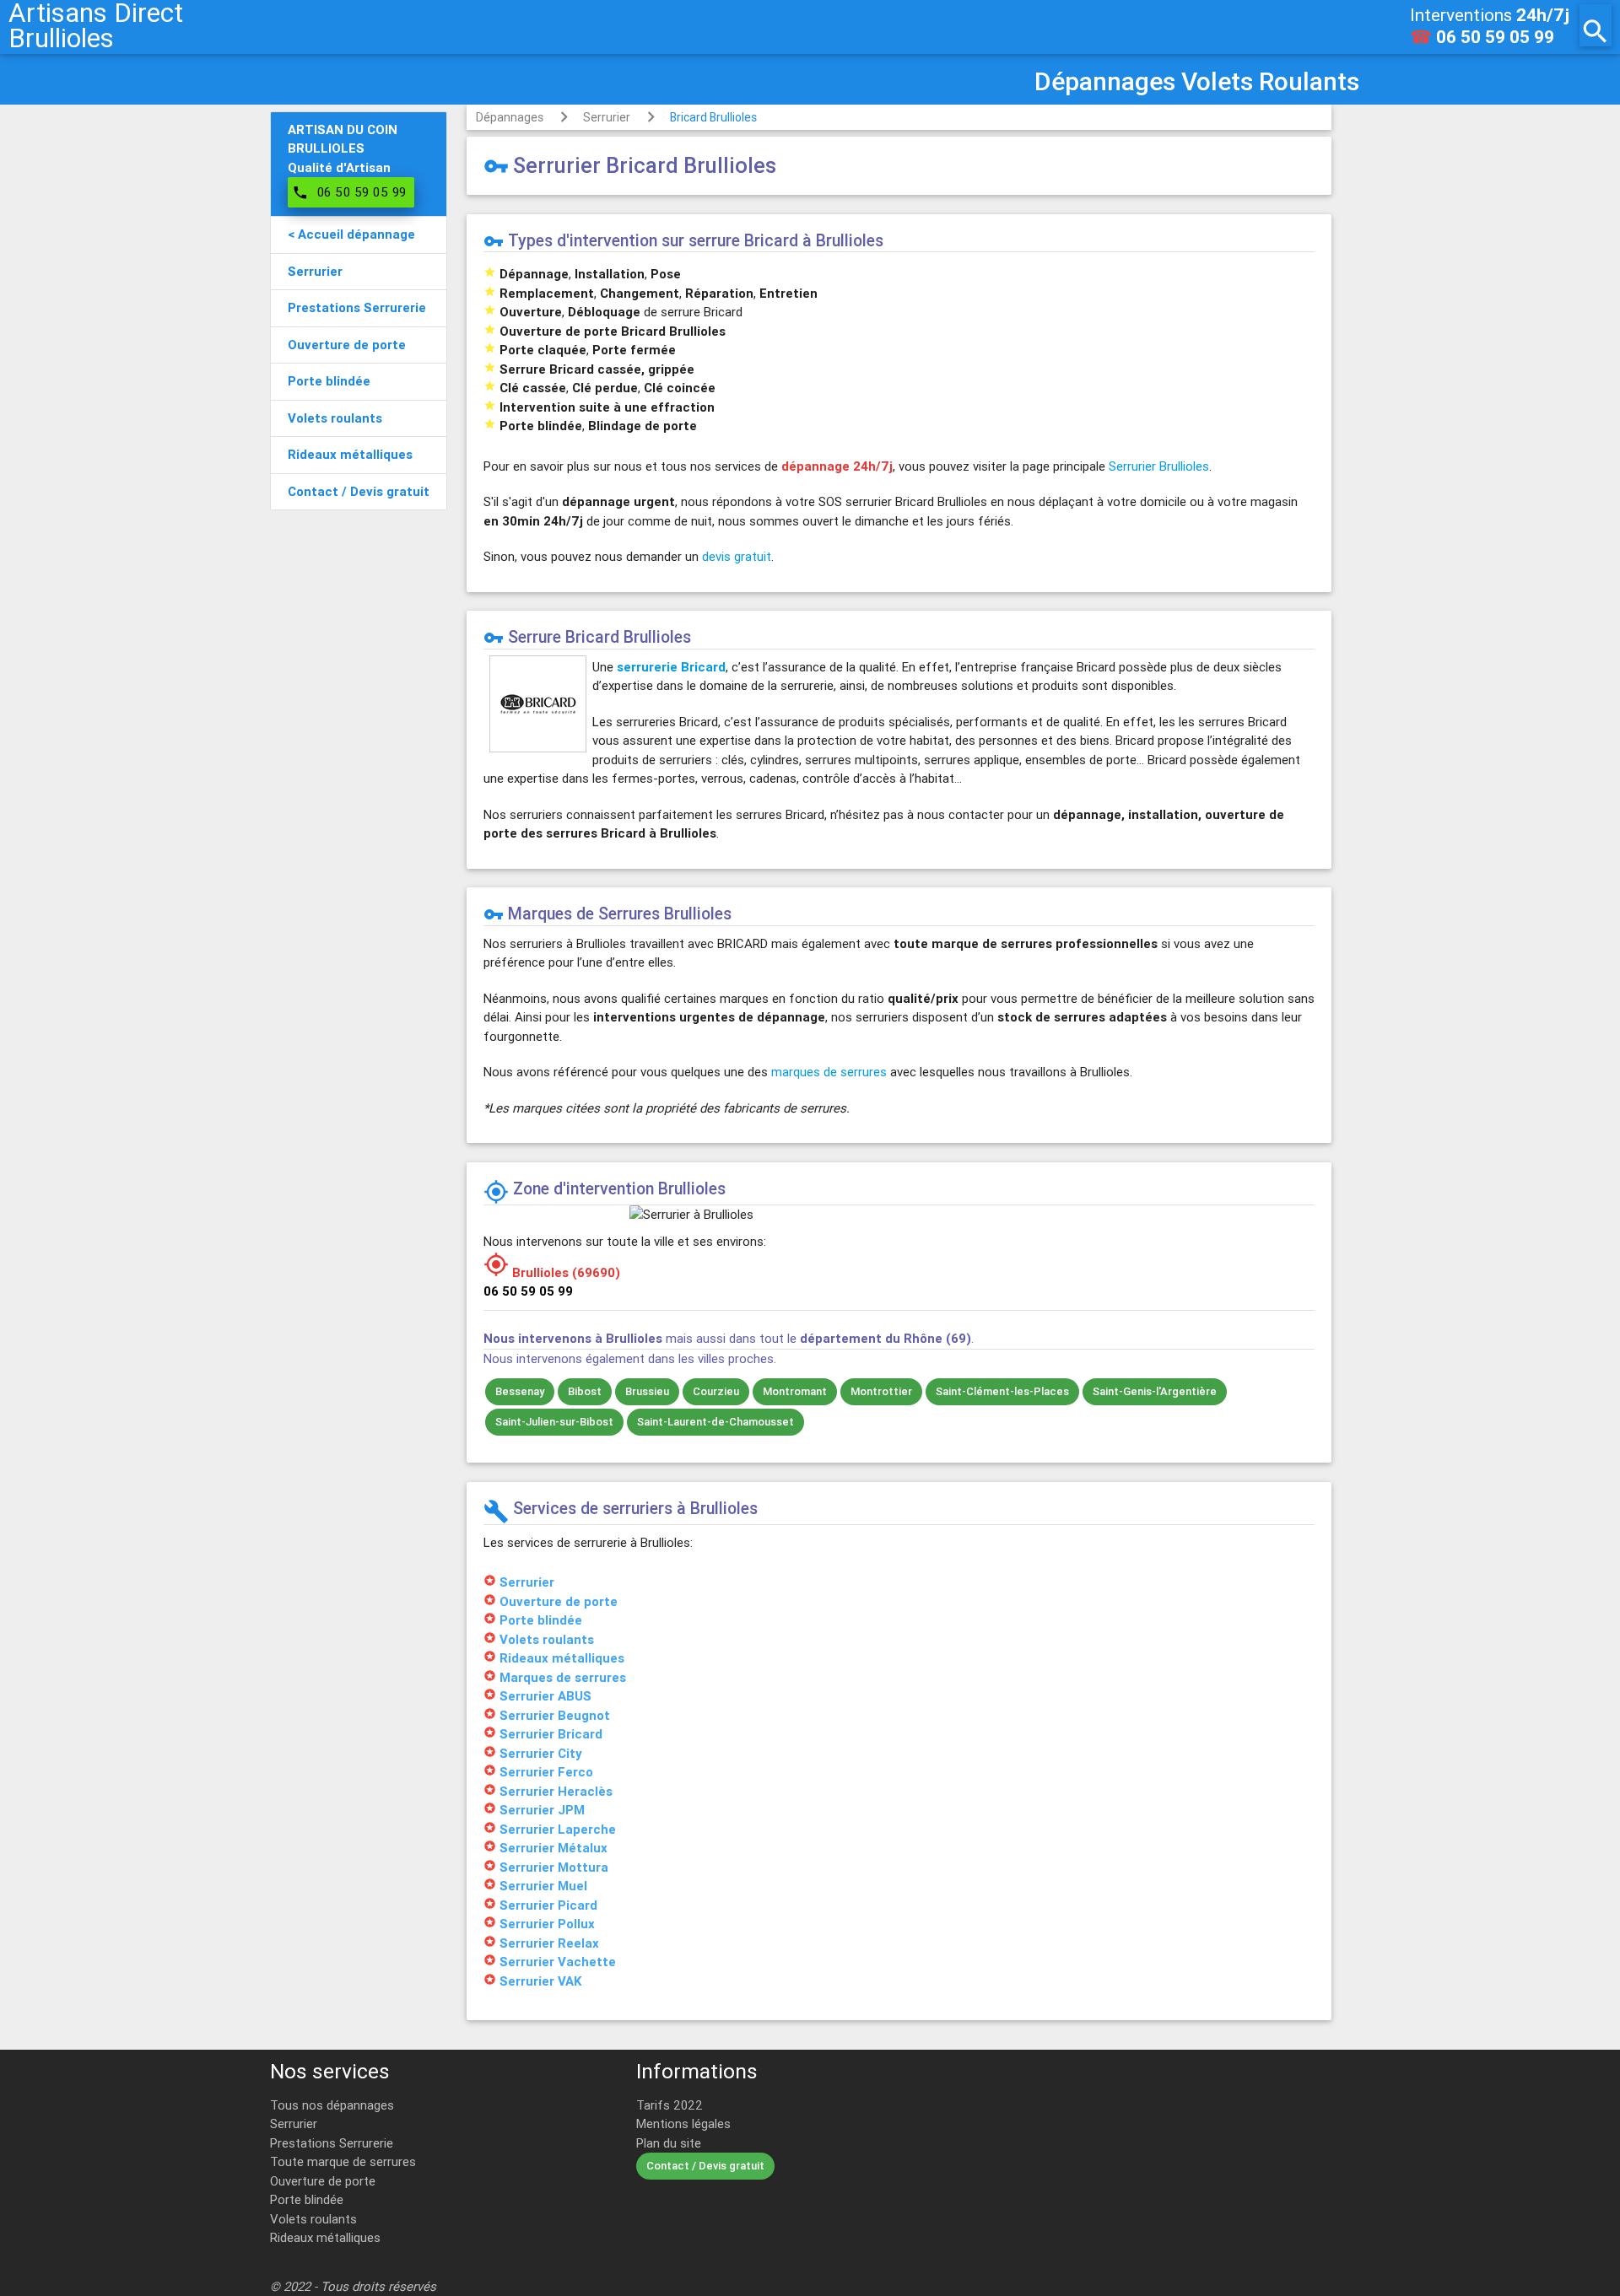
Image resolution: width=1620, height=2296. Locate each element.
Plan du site (669, 2143)
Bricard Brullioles (713, 117)
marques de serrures (829, 1072)
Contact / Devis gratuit (705, 2166)
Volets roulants (313, 2219)
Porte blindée (307, 2199)
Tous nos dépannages (332, 2105)
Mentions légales (683, 2124)
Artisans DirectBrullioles (96, 25)
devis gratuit (737, 556)
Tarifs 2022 (670, 2105)
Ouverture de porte (323, 2181)
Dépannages (510, 117)
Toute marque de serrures (343, 2161)
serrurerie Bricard (671, 667)
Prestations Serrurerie (332, 2143)
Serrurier (607, 117)
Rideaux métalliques (325, 2237)
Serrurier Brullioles (1159, 466)
